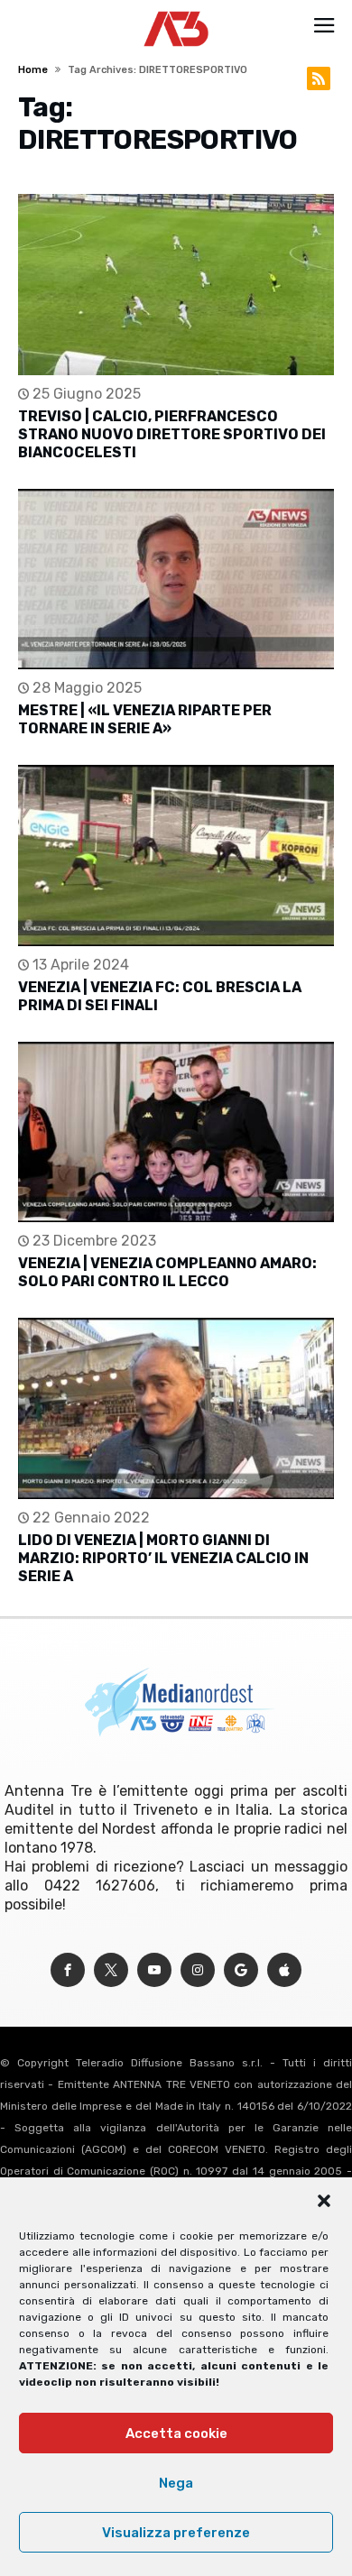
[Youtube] (154, 1970)
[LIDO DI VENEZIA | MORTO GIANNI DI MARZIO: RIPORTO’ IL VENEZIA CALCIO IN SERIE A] (176, 1408)
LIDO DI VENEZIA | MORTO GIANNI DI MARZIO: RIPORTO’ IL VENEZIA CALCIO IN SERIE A (163, 1558)
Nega (176, 2483)
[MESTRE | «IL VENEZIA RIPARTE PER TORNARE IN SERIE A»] (176, 580)
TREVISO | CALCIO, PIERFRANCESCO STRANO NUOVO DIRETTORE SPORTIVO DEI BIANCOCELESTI (172, 434)
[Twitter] (111, 1970)
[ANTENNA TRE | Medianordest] (176, 11)
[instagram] (198, 1970)
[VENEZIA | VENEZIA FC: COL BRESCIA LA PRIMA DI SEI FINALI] (176, 856)
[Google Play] (241, 1970)
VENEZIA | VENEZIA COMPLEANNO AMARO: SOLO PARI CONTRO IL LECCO (167, 1272)
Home (33, 70)
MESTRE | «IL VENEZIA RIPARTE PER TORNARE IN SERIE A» (145, 719)
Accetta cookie (176, 2433)
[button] (324, 2201)
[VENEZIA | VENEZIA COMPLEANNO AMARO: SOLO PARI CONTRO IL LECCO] (176, 1132)
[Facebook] (68, 1970)
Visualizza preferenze (176, 2533)
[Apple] (284, 1970)
